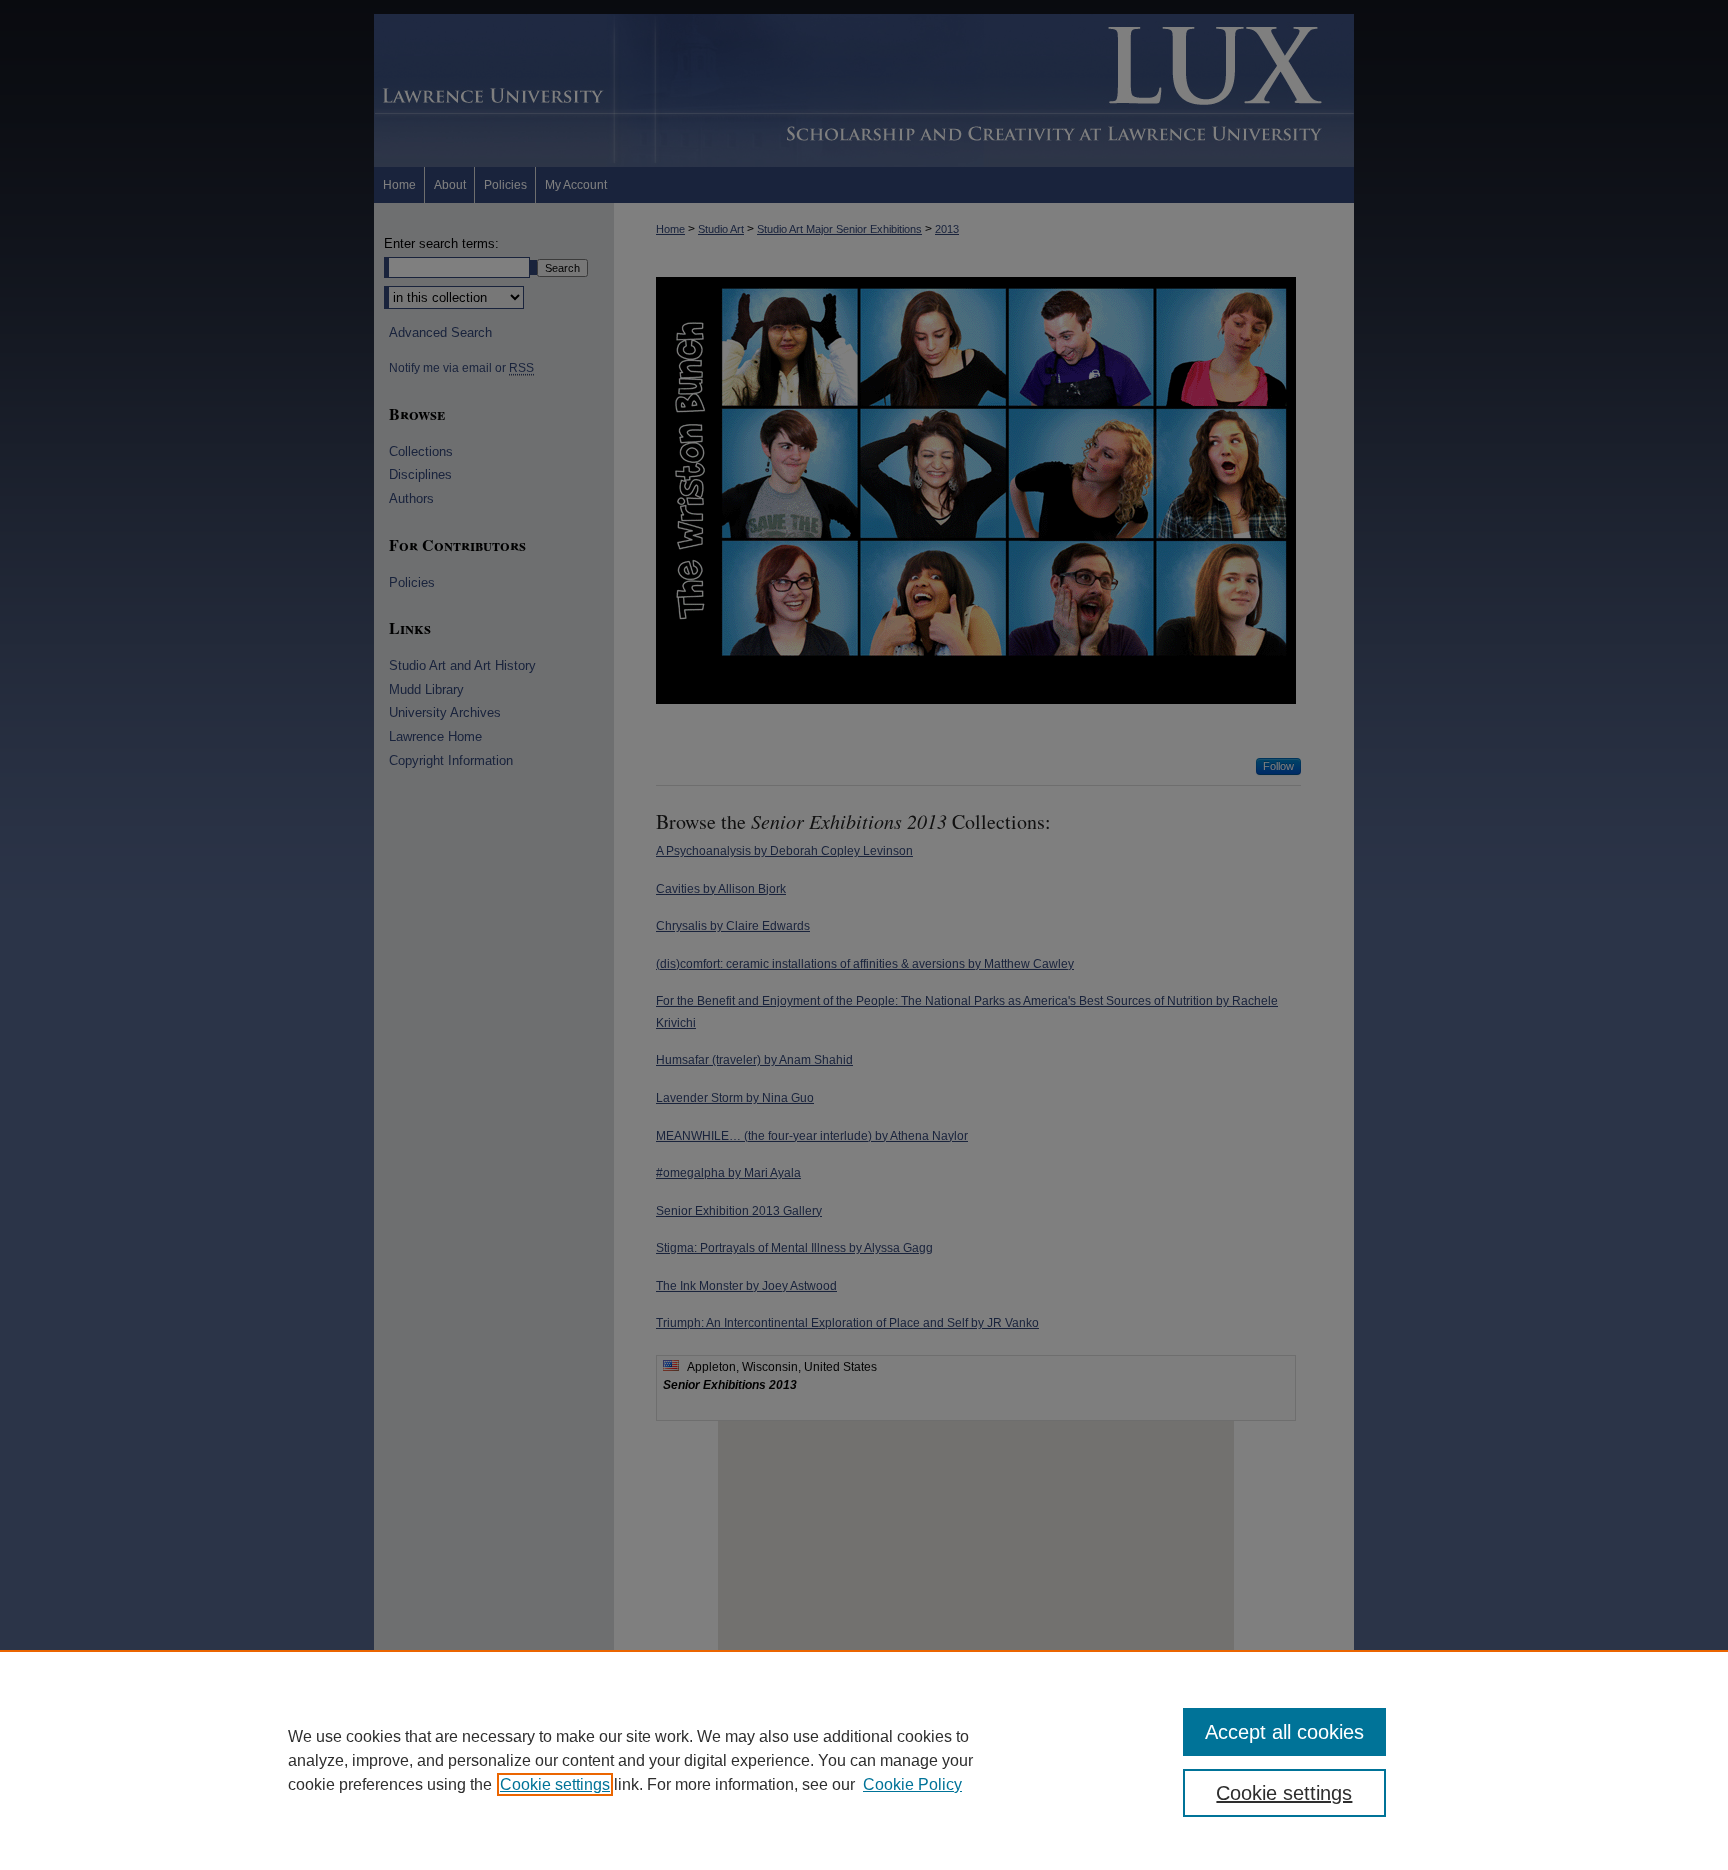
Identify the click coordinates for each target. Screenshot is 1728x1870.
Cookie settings (555, 1784)
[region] (864, 1760)
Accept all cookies (1284, 1732)
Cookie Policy (912, 1784)
